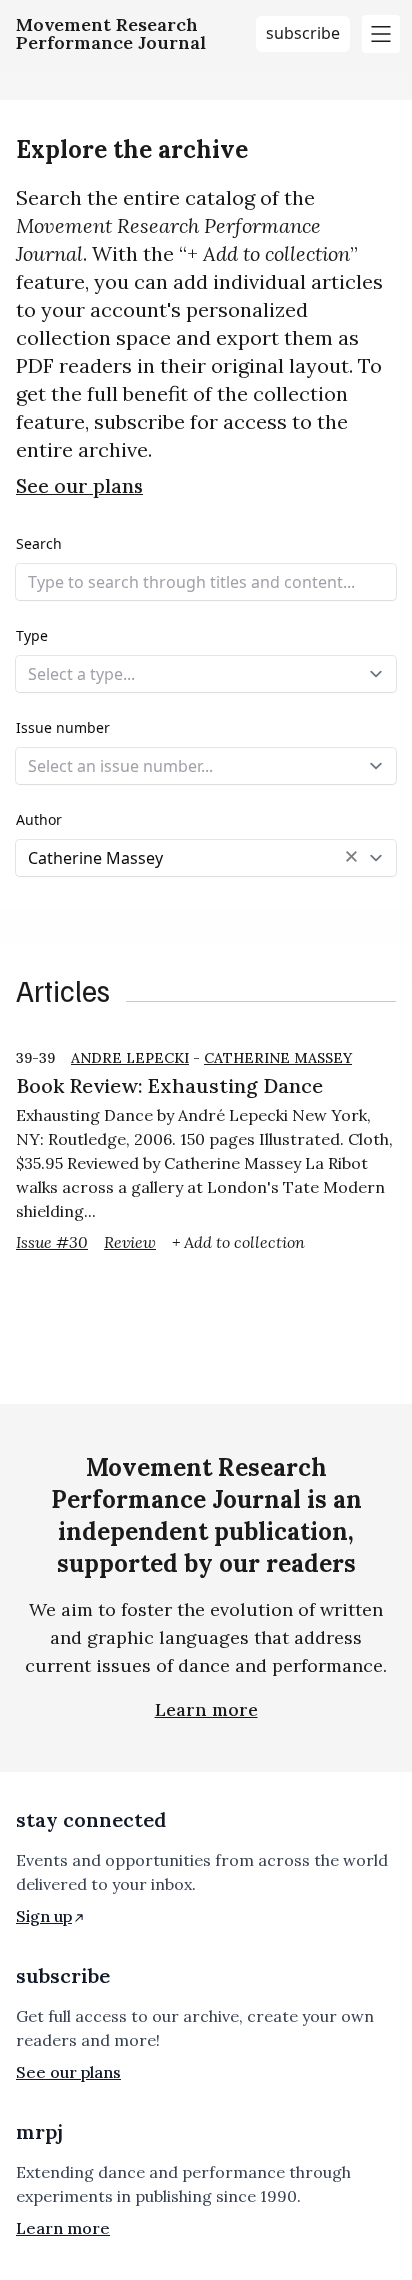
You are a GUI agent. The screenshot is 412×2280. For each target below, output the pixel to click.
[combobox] (206, 674)
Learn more (206, 1709)
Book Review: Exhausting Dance (169, 1085)
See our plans (79, 486)
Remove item (352, 857)
